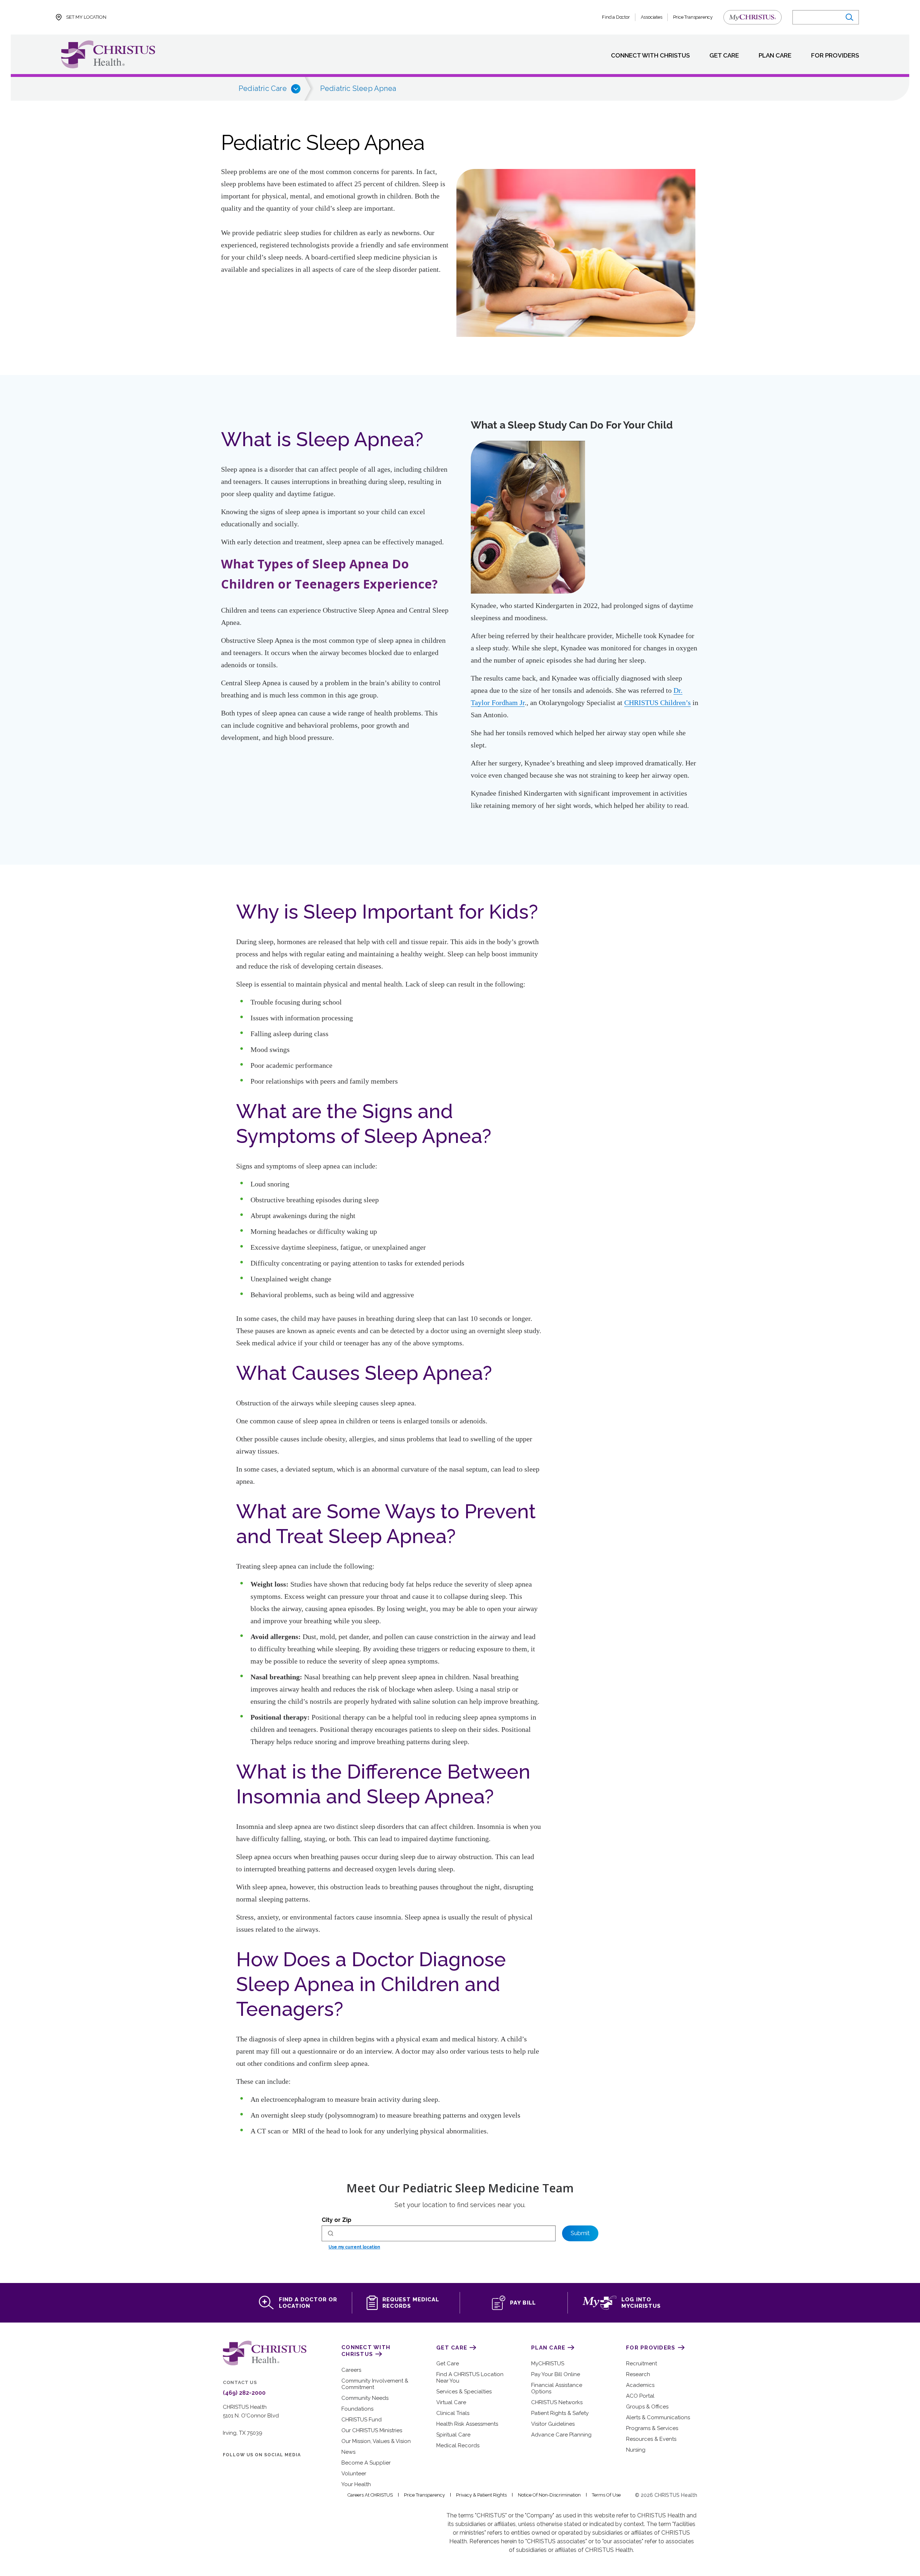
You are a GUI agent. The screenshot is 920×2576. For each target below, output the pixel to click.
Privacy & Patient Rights (481, 2495)
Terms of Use (606, 2495)
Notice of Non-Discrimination (549, 2495)
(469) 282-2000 (244, 2393)
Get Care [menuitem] (724, 56)
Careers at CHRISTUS (370, 2495)
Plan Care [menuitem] (775, 56)
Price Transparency (693, 17)
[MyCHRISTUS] (753, 17)
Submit (580, 2233)
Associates (652, 17)
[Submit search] (849, 17)
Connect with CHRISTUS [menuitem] (650, 56)
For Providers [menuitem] (835, 56)
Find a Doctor (616, 17)
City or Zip (337, 2220)
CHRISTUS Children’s (657, 703)
